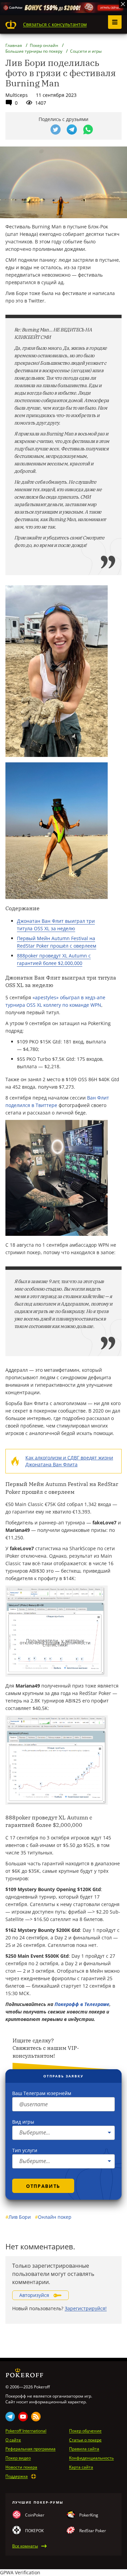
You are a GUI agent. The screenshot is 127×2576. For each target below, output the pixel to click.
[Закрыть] (123, 4)
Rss (36, 2417)
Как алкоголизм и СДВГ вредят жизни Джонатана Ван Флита (69, 1461)
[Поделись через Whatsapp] (88, 129)
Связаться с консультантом (55, 24)
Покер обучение (85, 2431)
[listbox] (63, 2133)
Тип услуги (25, 2150)
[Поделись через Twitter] (56, 129)
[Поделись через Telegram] (72, 129)
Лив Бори (18, 2217)
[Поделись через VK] (39, 129)
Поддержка (17, 2476)
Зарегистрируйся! (86, 2308)
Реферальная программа (30, 2449)
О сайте (13, 2440)
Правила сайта (84, 2449)
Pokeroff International (26, 2431)
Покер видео (18, 2458)
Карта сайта (81, 2467)
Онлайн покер (53, 2217)
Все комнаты (25, 2546)
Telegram (10, 2417)
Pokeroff (11, 24)
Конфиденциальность (91, 2458)
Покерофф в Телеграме (82, 2004)
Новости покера (21, 2467)
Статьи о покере (85, 2440)
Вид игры (23, 2122)
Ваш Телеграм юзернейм (42, 2093)
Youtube (23, 2417)
